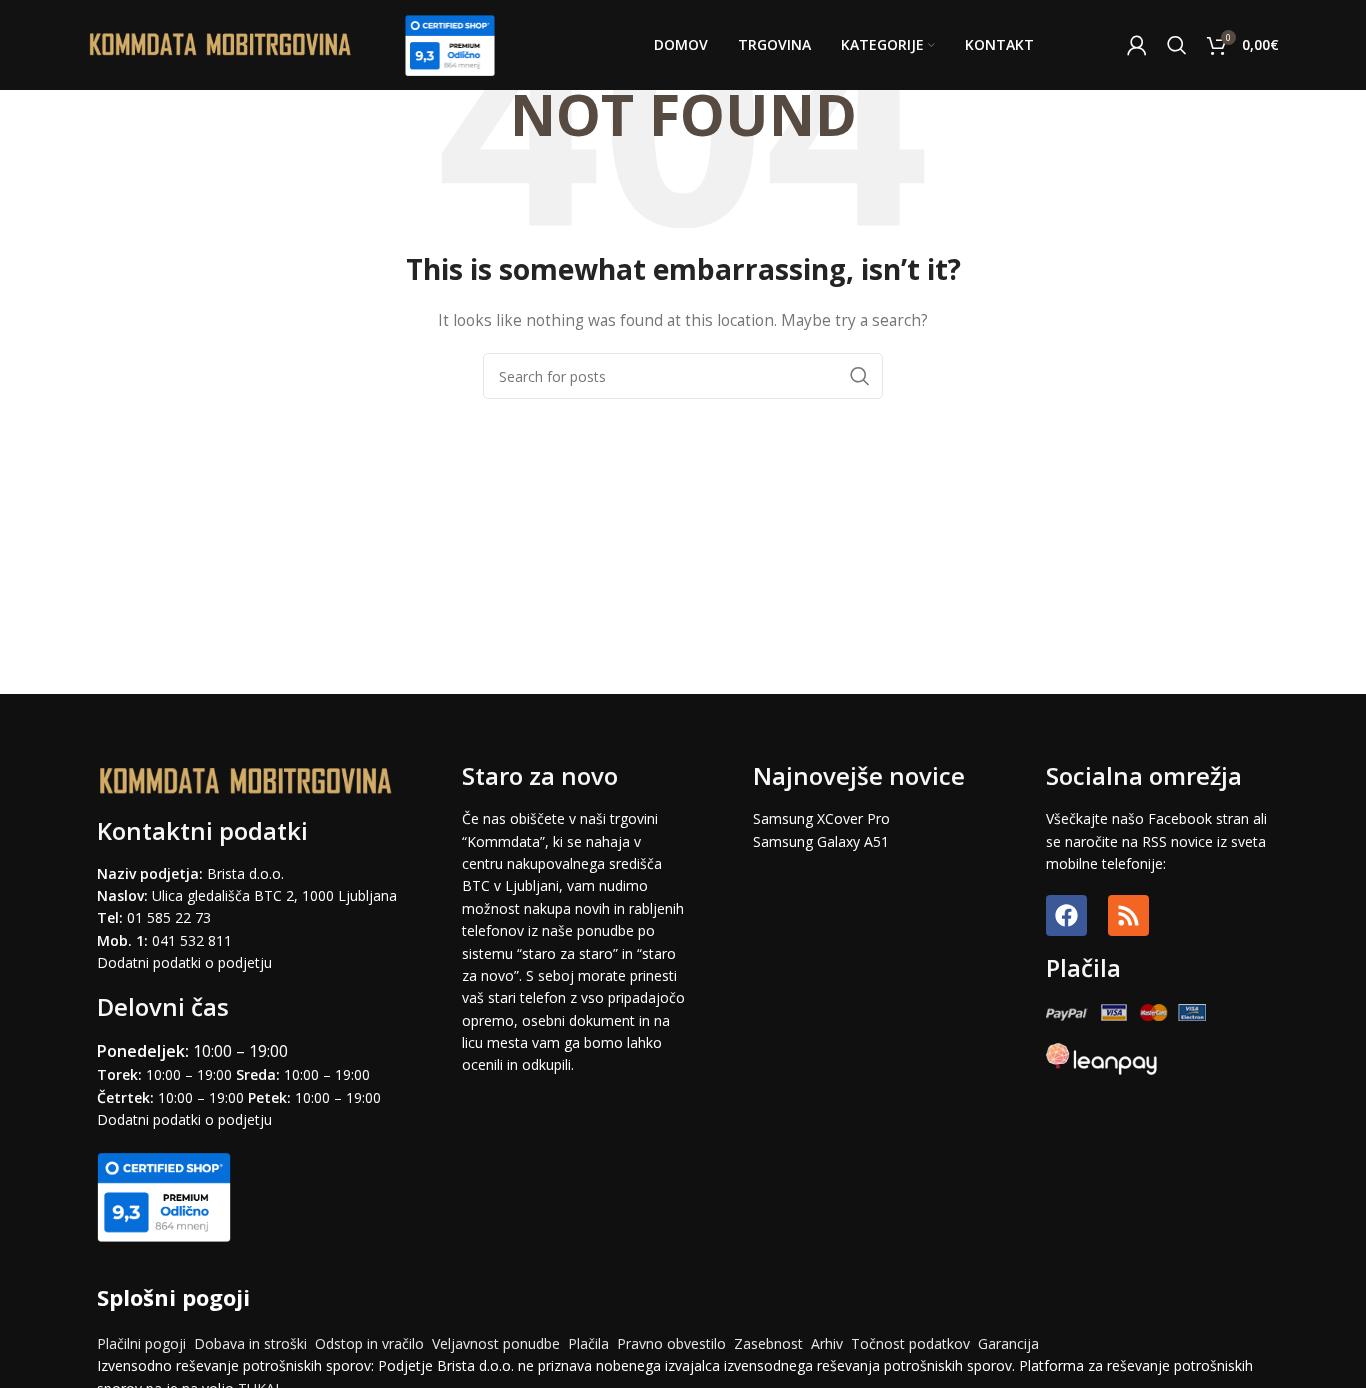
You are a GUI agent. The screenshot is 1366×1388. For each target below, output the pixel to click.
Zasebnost (768, 1343)
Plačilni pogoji (141, 1343)
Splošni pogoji (173, 1297)
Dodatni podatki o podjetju (184, 962)
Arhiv (827, 1343)
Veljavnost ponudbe (496, 1343)
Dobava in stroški (250, 1343)
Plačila (588, 1343)
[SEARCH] (860, 376)
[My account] (1137, 45)
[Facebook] (1066, 915)
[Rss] (1128, 915)
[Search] (1177, 45)
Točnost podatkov (912, 1343)
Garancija (1008, 1343)
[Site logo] (221, 43)
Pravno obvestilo (671, 1343)
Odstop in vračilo (369, 1343)
